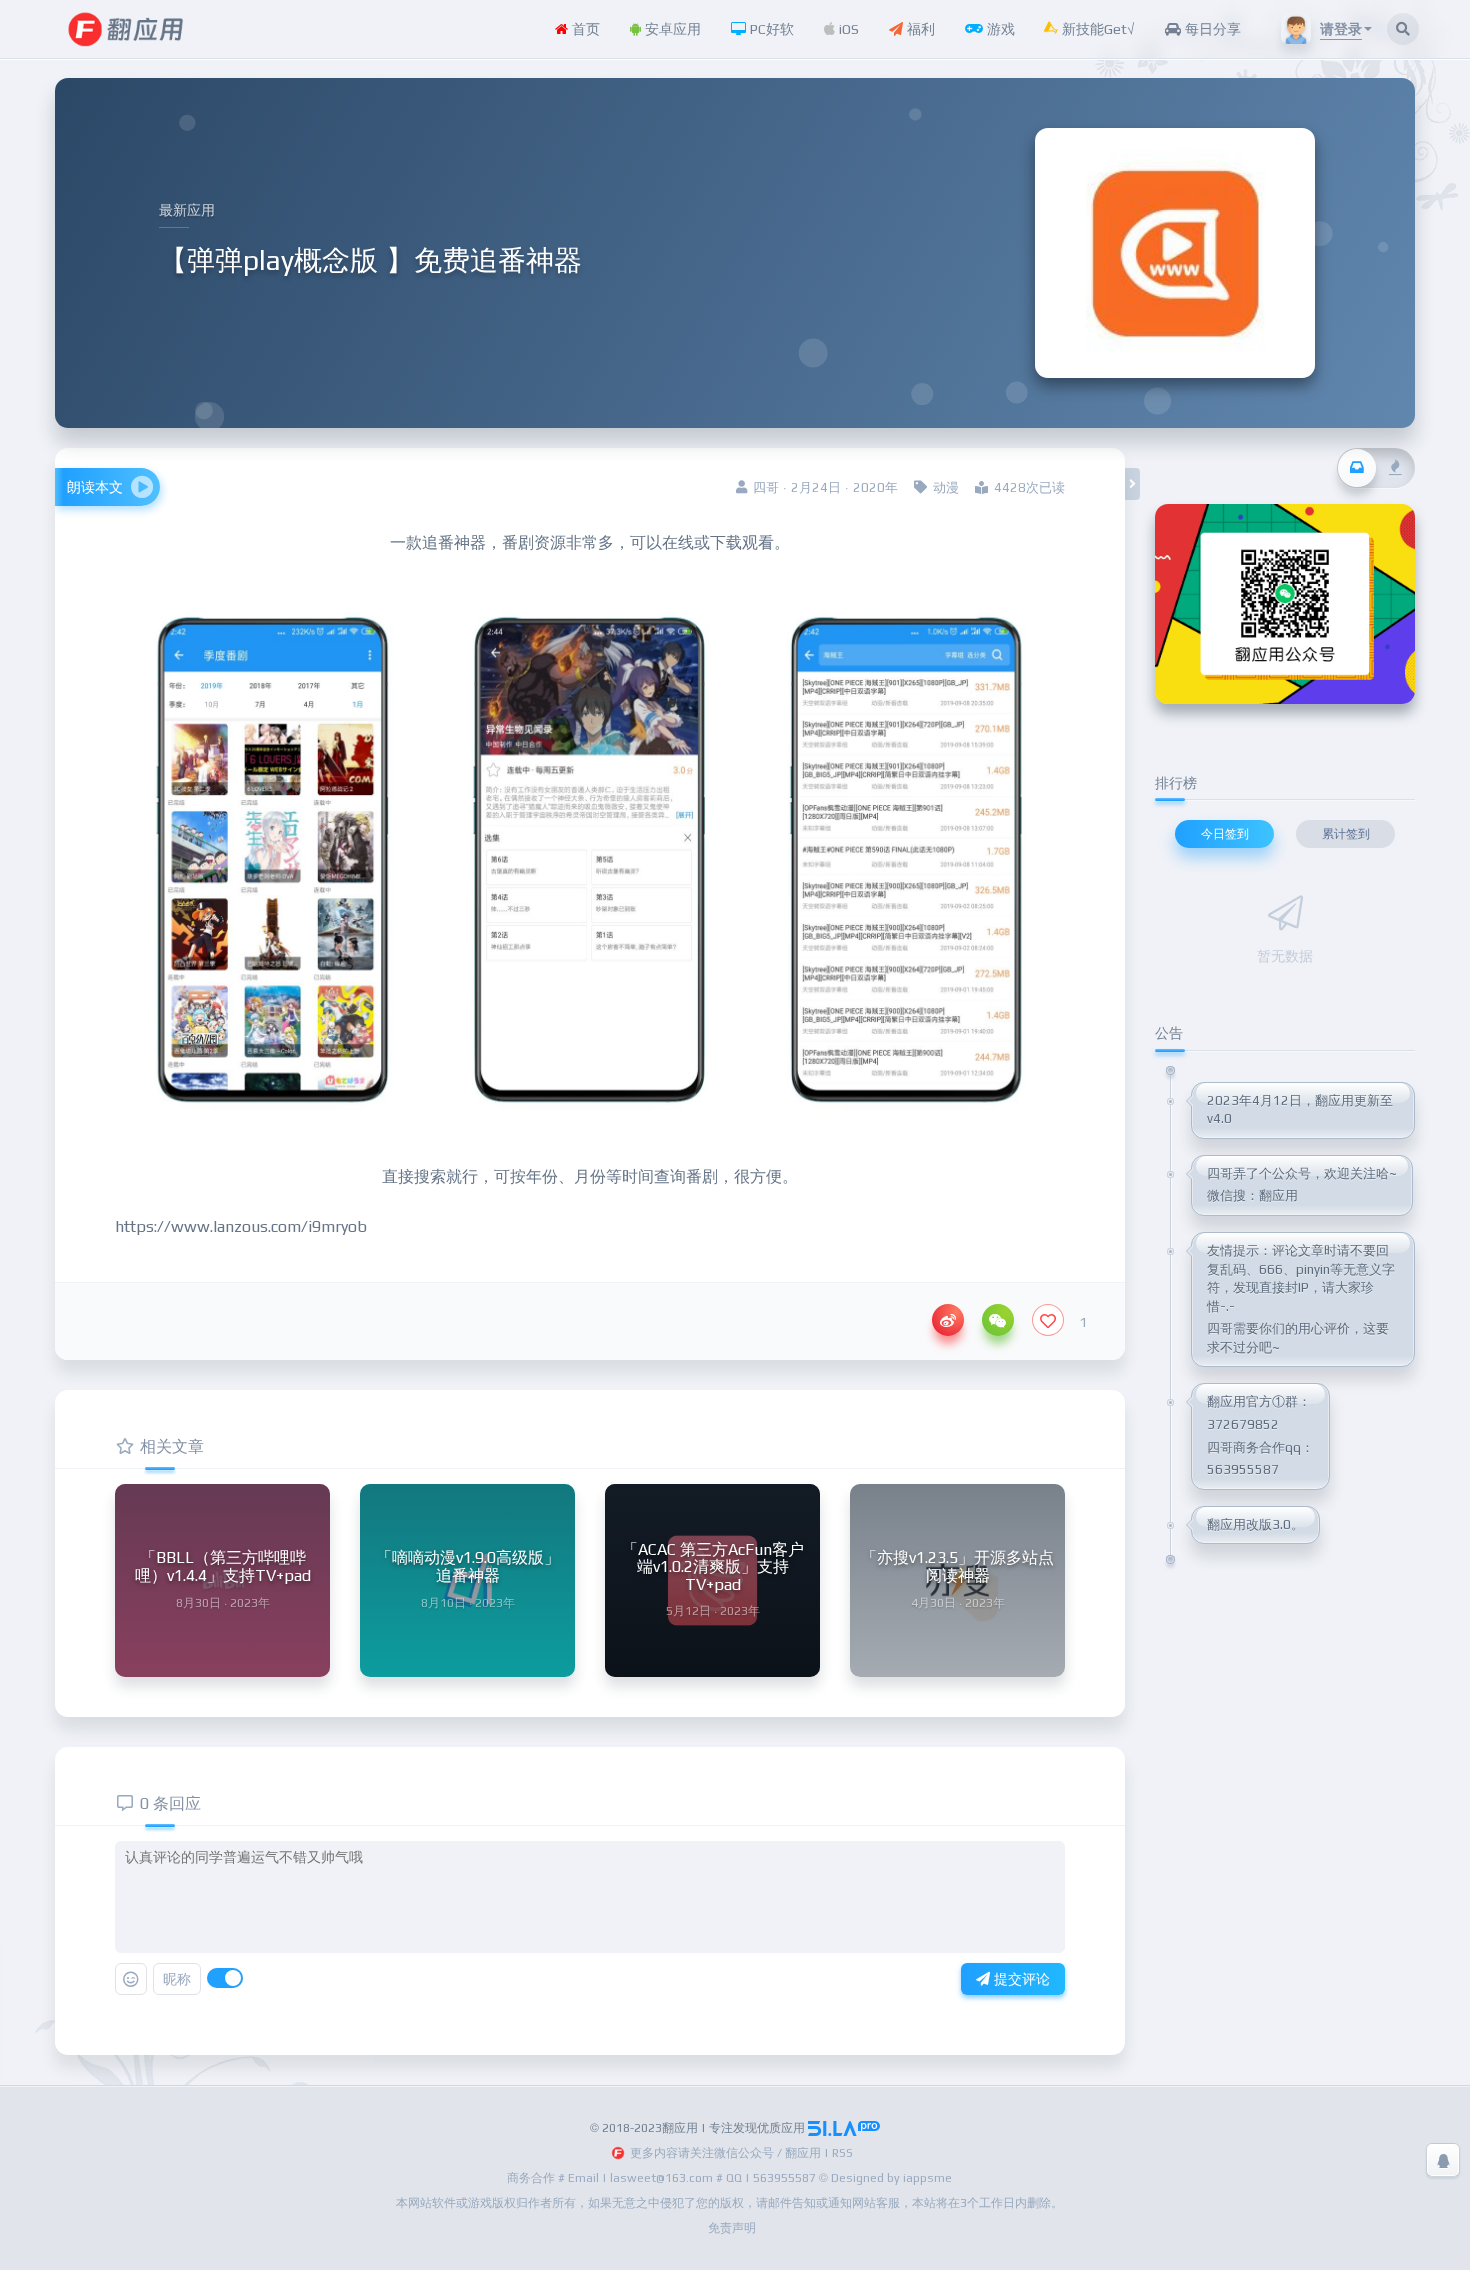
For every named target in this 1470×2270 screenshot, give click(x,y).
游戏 (999, 29)
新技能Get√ (1096, 29)
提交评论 (1020, 1979)
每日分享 (1211, 29)
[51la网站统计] (844, 2128)
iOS (847, 29)
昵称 (177, 1979)
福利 (919, 29)
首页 (584, 29)
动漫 (946, 487)
